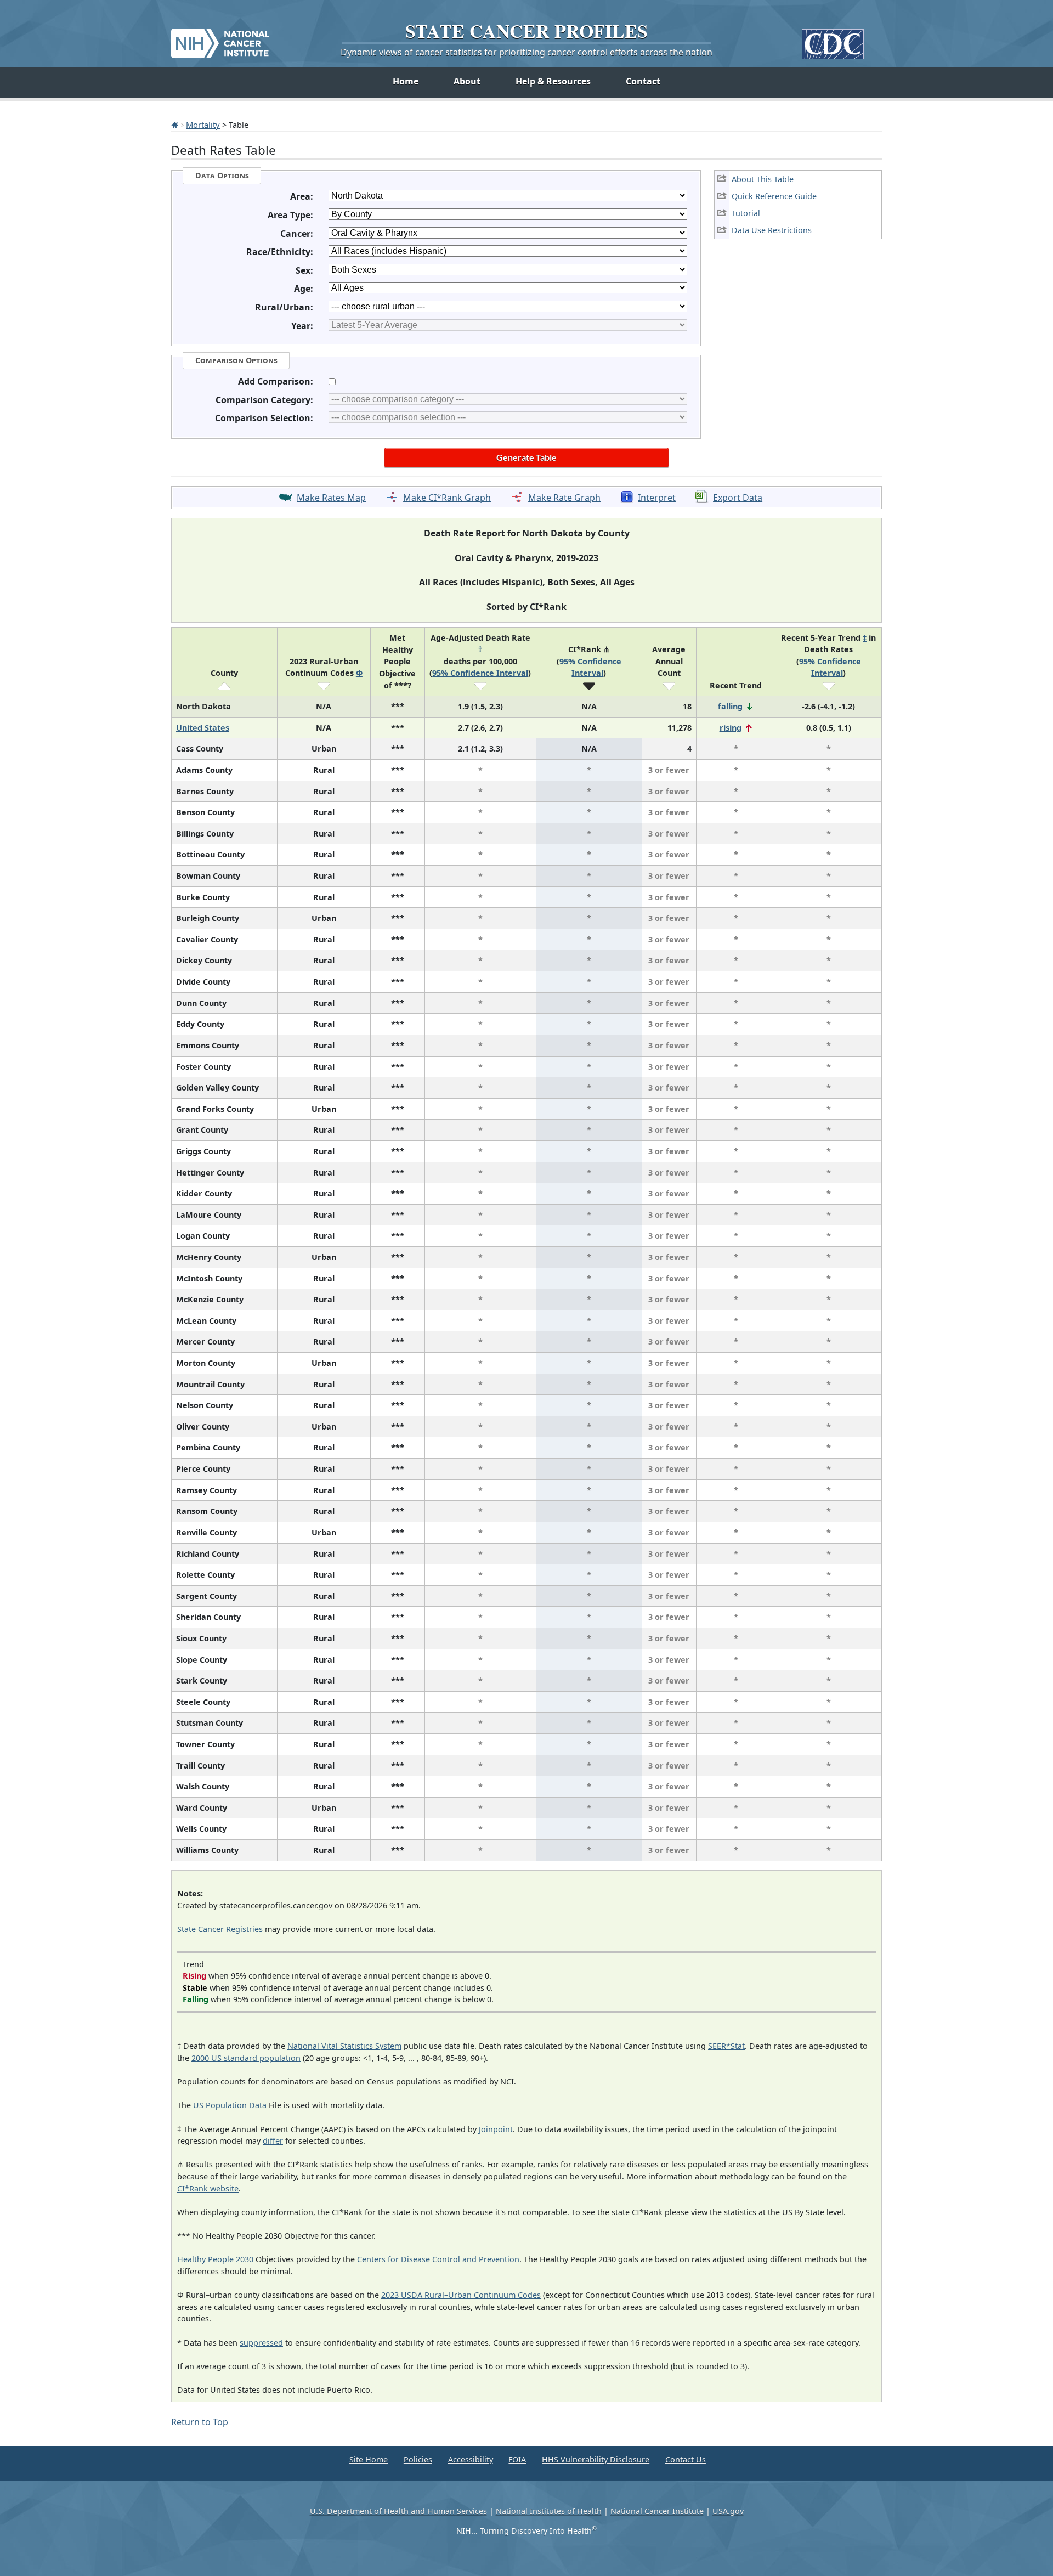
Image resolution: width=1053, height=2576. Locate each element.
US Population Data (230, 2105)
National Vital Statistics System (344, 2046)
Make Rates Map (331, 498)
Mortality (203, 125)
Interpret (657, 498)
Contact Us (686, 2459)
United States (203, 728)
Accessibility (471, 2459)
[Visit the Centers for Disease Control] (833, 40)
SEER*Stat (726, 2046)
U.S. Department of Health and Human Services (398, 2511)
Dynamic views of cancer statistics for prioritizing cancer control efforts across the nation (526, 52)
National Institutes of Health (549, 2511)
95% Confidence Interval (480, 673)
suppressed (261, 2343)
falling (730, 706)
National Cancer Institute (657, 2511)
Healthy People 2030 (215, 2259)
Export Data (738, 498)
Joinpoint (496, 2129)
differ (273, 2141)
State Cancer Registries (220, 1929)
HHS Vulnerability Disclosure (596, 2459)
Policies (418, 2459)
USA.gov (728, 2511)
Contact (643, 81)
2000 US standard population (246, 2058)
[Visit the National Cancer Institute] (220, 39)
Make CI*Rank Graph (447, 498)
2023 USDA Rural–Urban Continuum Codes (461, 2295)
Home (406, 81)
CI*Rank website (208, 2188)
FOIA (517, 2459)
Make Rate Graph (564, 498)
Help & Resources (553, 81)
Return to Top (200, 2422)
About (467, 81)
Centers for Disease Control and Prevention (438, 2259)
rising (731, 728)
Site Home (369, 2459)
